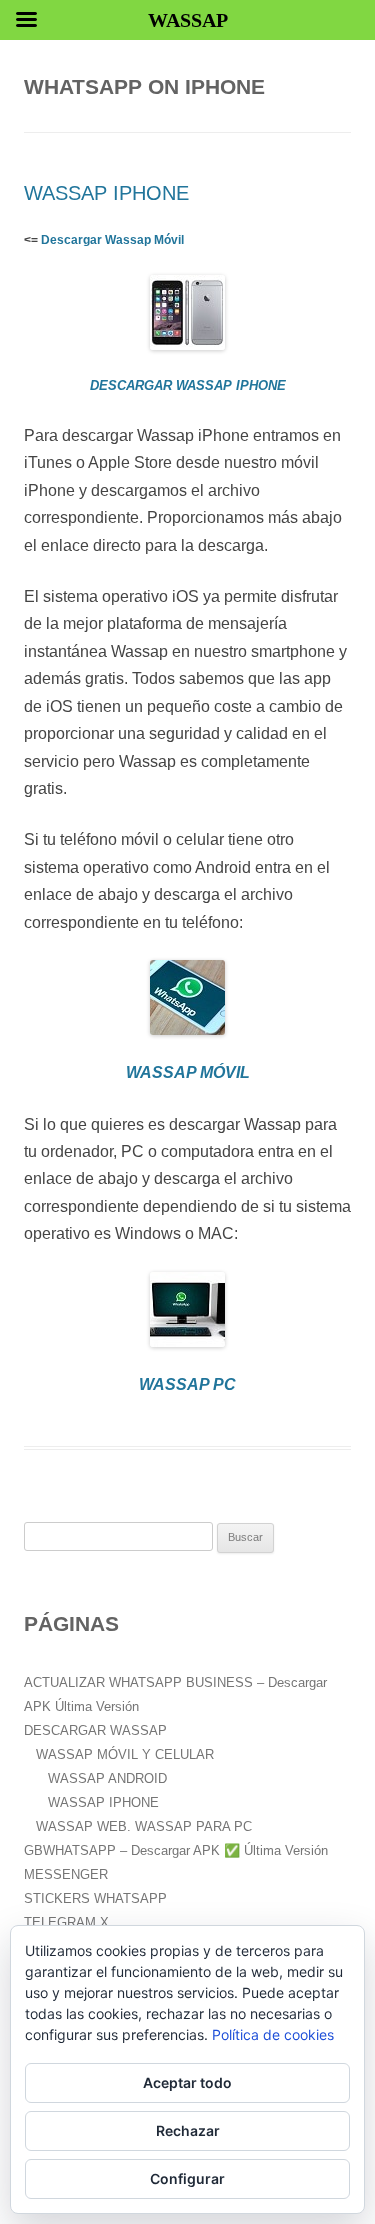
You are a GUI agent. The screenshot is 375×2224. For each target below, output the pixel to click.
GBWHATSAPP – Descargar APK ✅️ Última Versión (176, 1850)
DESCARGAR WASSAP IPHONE (188, 385)
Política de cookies (273, 2034)
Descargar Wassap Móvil (112, 240)
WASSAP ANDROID (107, 1778)
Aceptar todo (187, 2082)
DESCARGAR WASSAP (95, 1730)
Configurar (187, 2178)
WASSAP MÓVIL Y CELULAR (125, 1754)
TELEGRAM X (66, 1922)
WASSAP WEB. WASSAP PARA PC (144, 1826)
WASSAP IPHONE (106, 193)
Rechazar (188, 2130)
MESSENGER (66, 1874)
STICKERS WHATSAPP (95, 1898)
